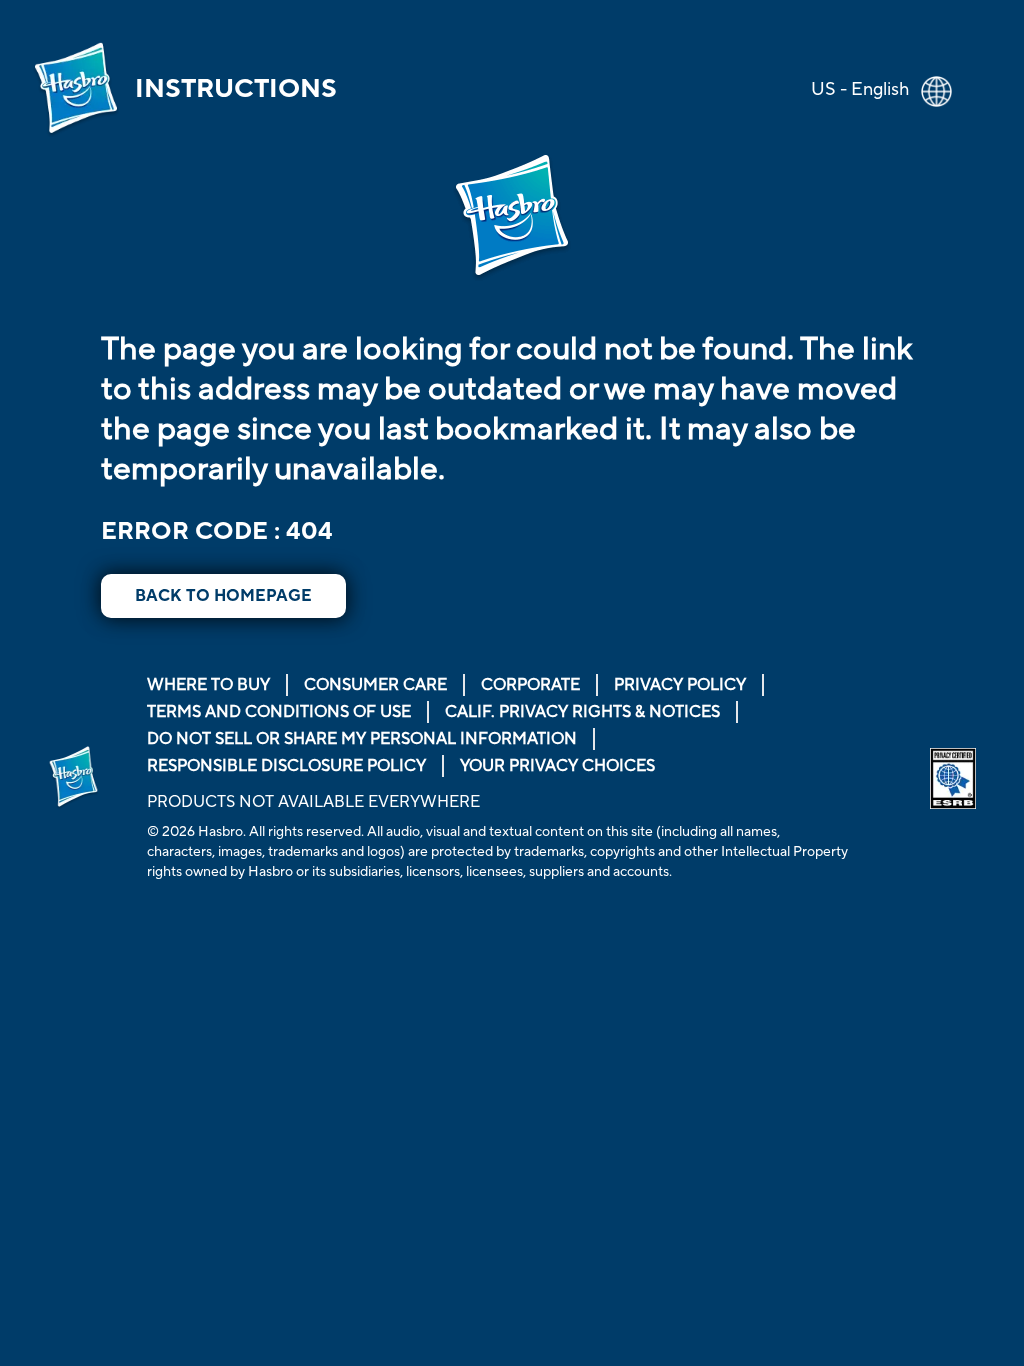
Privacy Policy (680, 685)
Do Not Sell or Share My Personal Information (362, 739)
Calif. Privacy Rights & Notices (582, 712)
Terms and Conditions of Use (279, 712)
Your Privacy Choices (557, 766)
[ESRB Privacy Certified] (953, 778)
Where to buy (208, 685)
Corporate (530, 685)
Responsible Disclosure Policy (286, 766)
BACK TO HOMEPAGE (223, 596)
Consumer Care (375, 685)
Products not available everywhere (313, 802)
